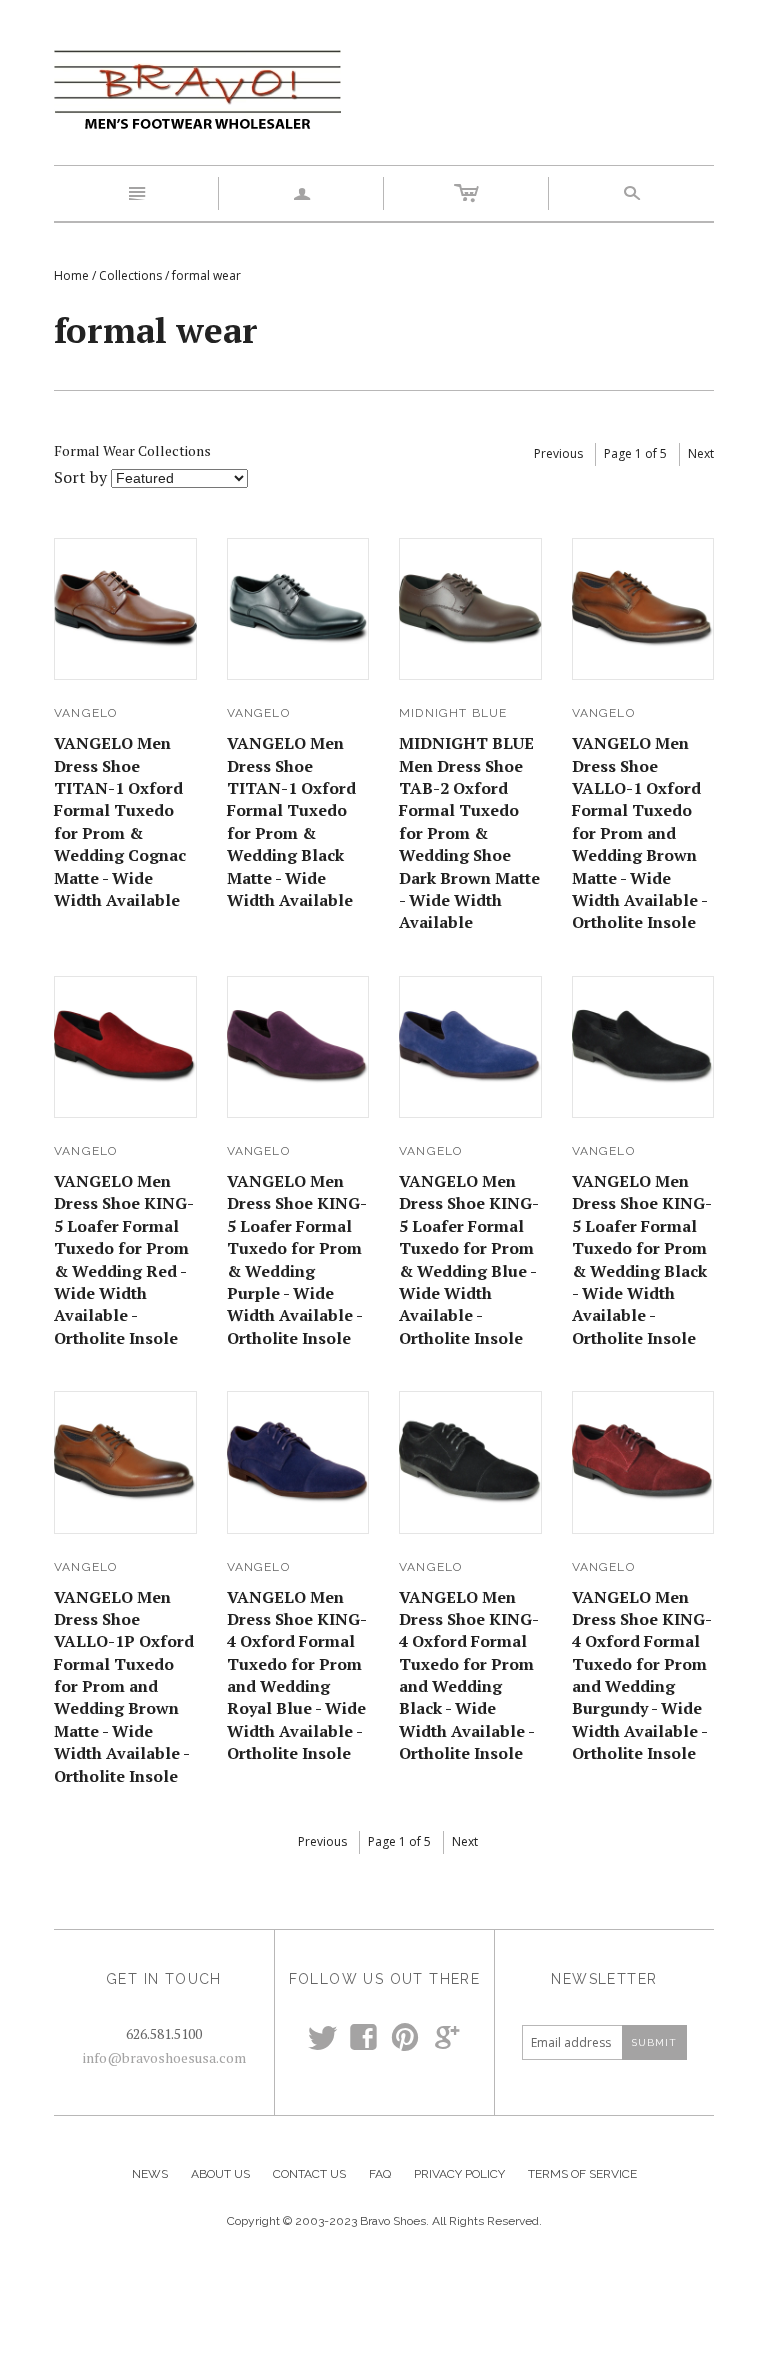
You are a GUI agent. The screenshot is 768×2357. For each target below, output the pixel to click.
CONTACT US (309, 2174)
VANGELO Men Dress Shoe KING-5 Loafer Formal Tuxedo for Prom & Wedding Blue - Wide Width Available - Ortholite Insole (469, 1259)
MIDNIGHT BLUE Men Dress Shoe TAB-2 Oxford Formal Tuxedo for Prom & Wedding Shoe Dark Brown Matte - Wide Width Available (469, 832)
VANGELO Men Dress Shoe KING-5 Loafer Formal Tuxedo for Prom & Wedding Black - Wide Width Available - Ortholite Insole (642, 1259)
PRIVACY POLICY (459, 2174)
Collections (130, 275)
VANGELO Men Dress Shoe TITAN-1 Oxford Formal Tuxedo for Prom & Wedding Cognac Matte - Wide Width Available (120, 821)
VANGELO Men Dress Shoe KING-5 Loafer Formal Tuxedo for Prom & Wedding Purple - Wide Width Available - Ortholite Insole (297, 1259)
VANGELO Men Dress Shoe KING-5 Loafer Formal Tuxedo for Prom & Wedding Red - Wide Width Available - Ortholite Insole (124, 1259)
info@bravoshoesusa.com (164, 2057)
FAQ (380, 2174)
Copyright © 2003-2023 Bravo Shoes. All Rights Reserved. (384, 2221)
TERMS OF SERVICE (582, 2174)
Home (71, 275)
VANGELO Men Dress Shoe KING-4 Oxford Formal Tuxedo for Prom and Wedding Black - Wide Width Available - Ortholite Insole (469, 1675)
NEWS (150, 2174)
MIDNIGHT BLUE (453, 713)
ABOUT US (220, 2174)
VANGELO (85, 713)
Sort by (80, 477)
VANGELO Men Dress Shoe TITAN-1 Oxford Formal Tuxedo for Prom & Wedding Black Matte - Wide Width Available (291, 821)
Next (701, 453)
